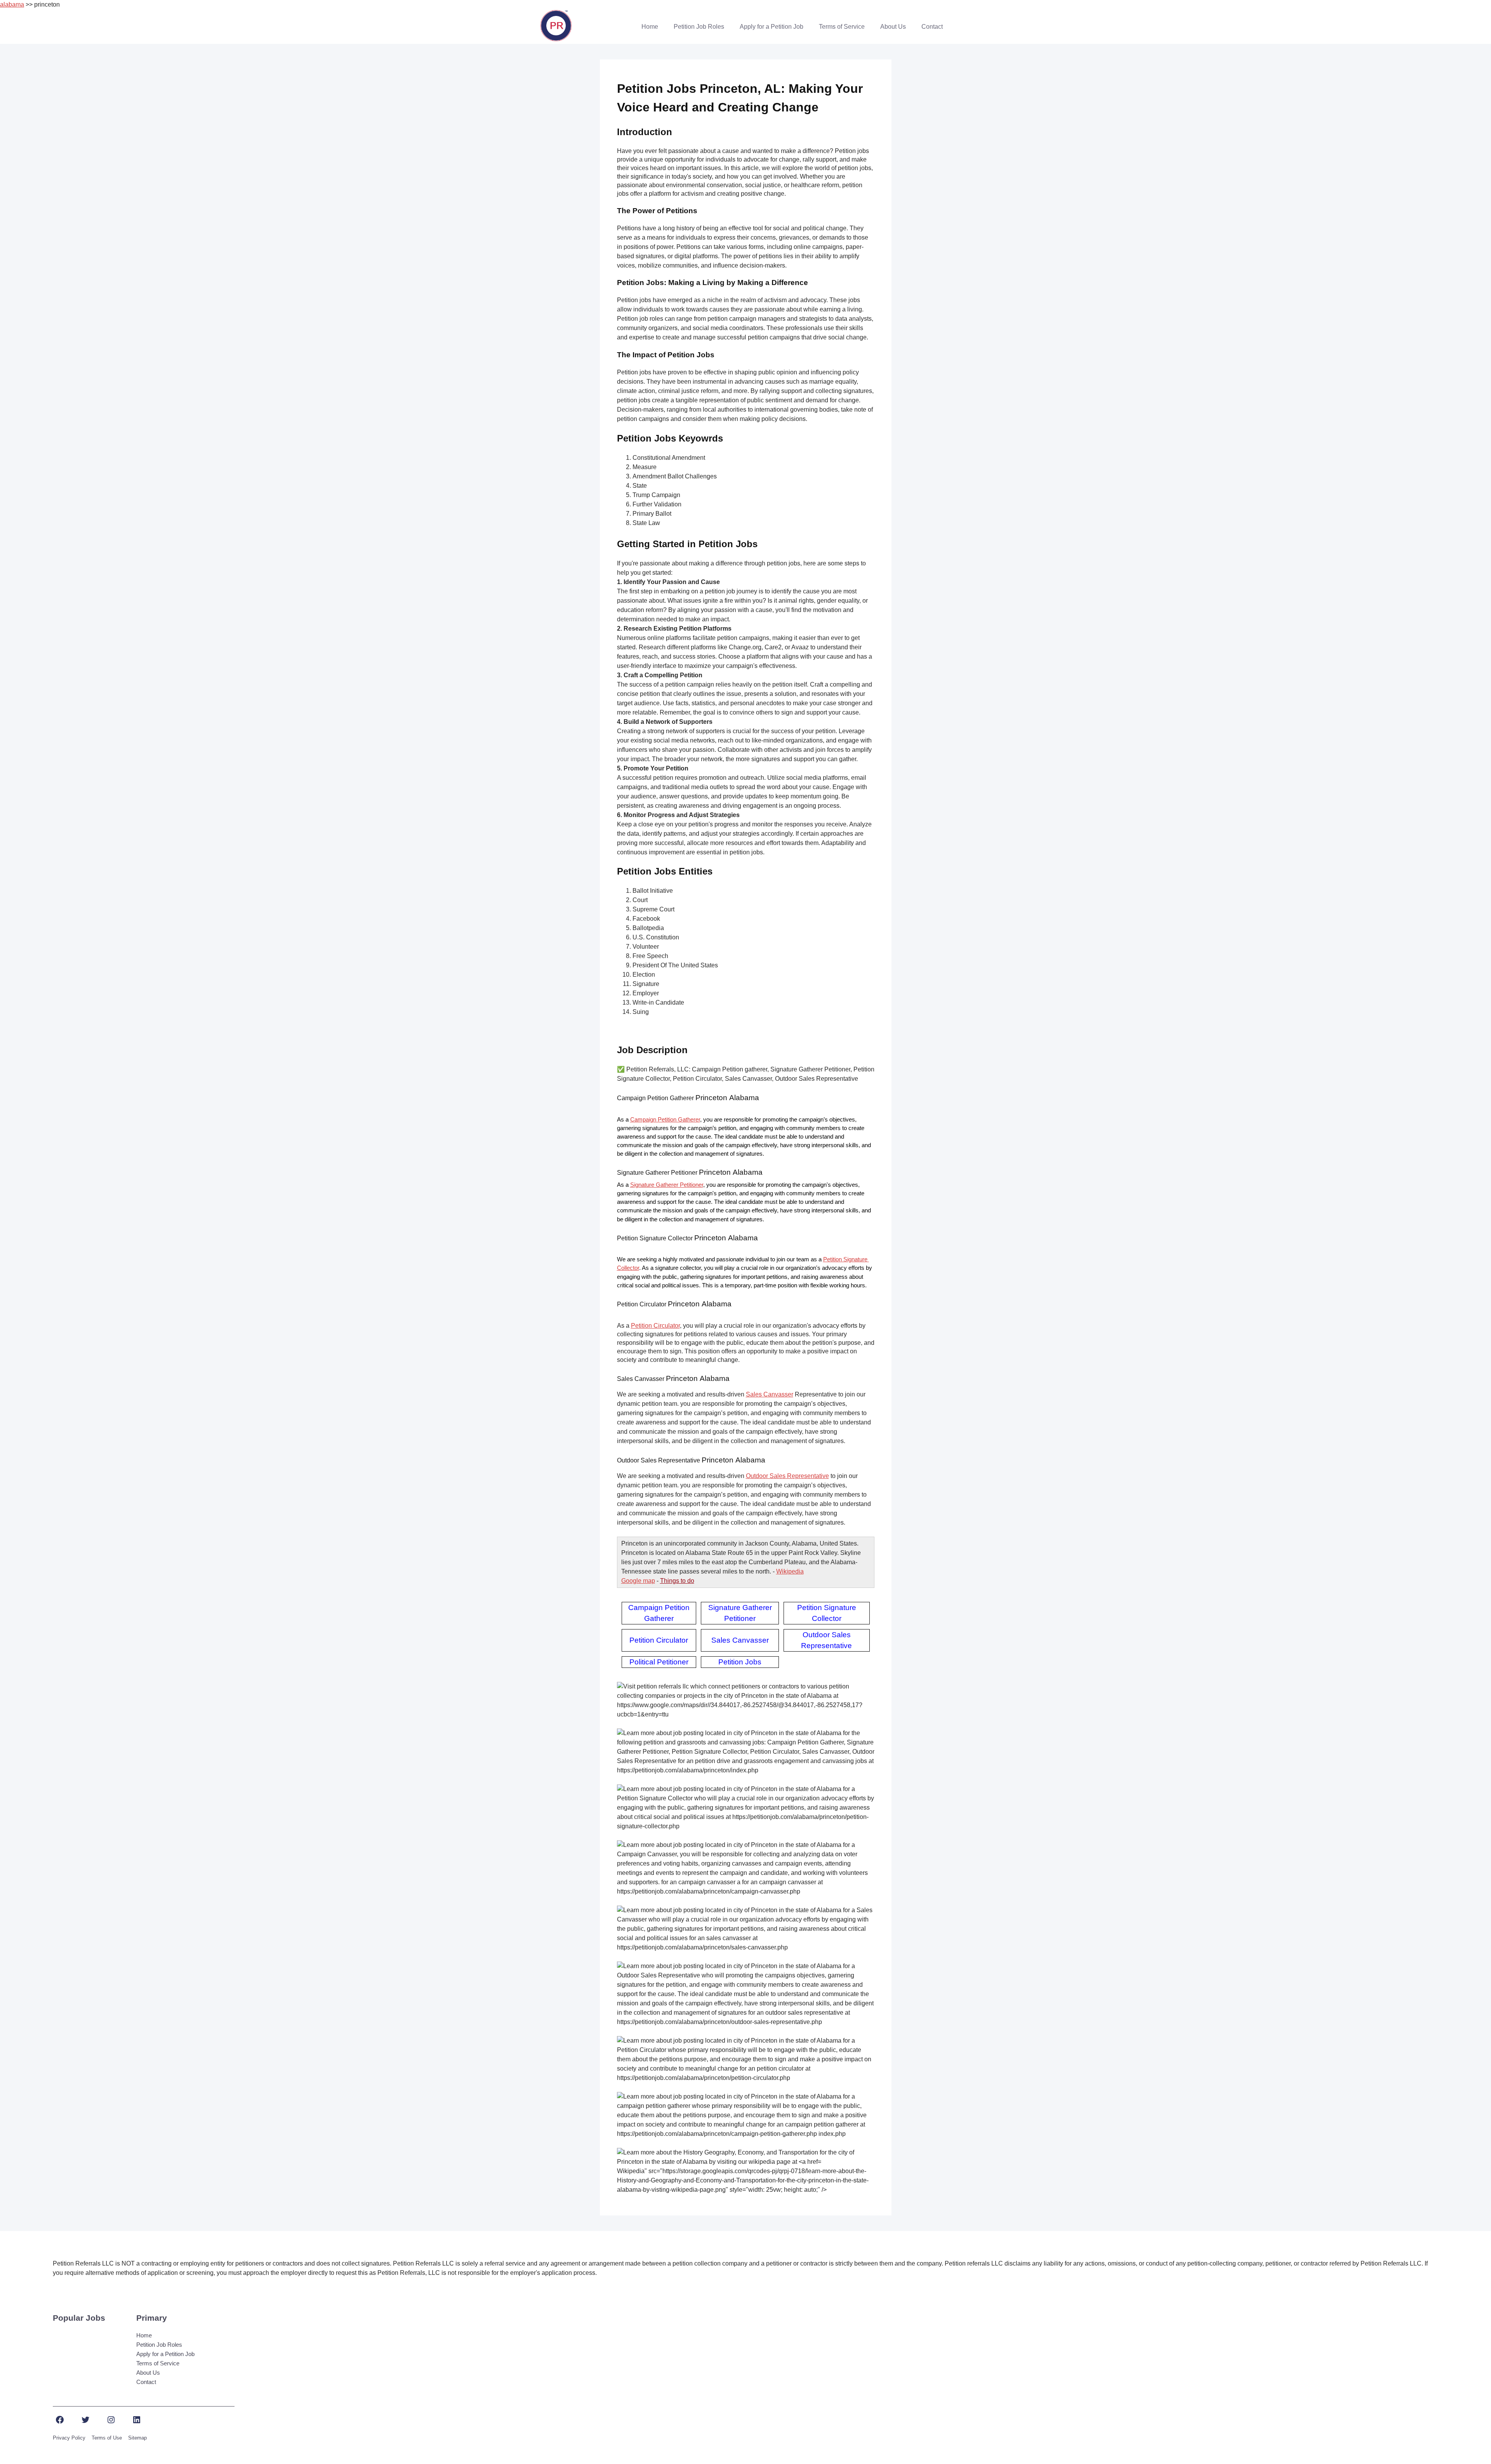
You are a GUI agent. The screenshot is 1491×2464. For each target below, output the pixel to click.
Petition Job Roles (699, 27)
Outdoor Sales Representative (787, 1476)
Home (650, 27)
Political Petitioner (659, 1662)
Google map (638, 1581)
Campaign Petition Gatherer (665, 1120)
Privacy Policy (69, 2438)
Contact (932, 27)
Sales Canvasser (770, 1394)
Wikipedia (790, 1571)
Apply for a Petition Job (772, 27)
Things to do (677, 1581)
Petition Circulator (655, 1326)
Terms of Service (842, 27)
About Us (893, 27)
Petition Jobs (740, 1662)
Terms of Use (107, 2438)
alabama (12, 4)
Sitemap (137, 2438)
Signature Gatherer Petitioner (667, 1185)
